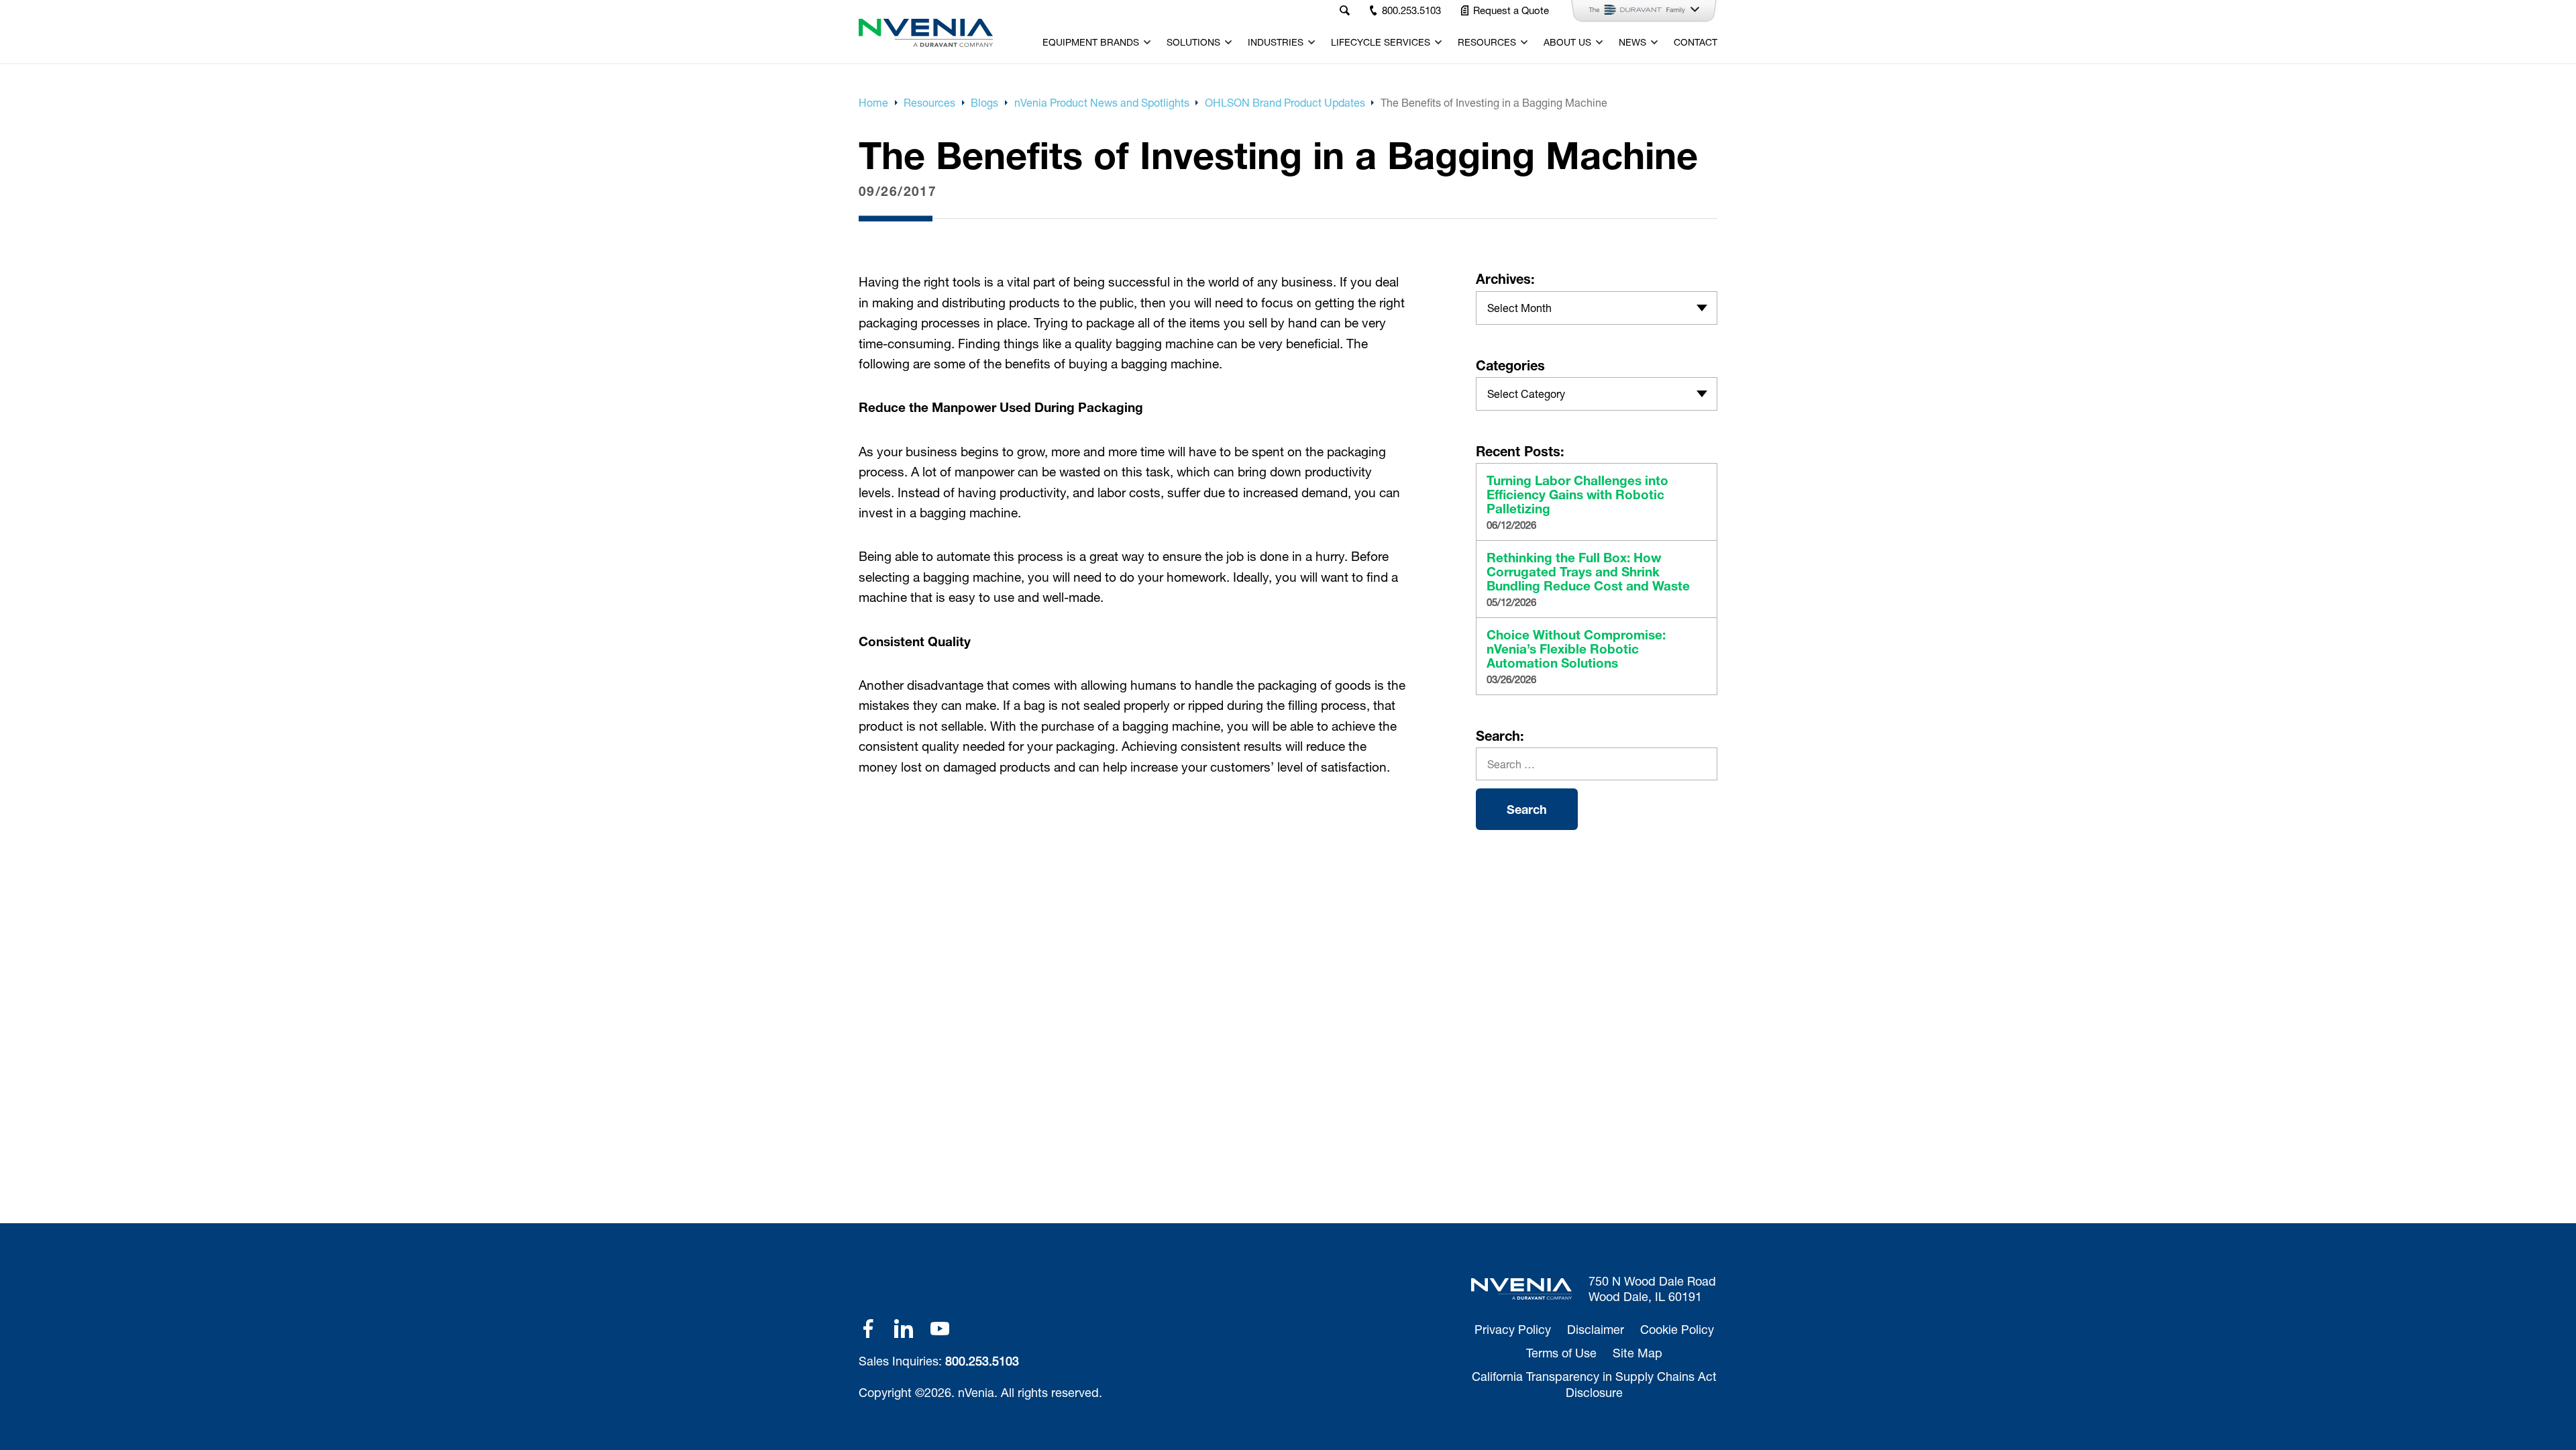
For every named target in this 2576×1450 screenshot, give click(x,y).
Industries (1276, 42)
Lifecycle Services (1381, 42)
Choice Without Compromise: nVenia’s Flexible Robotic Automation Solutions (1576, 649)
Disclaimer (1596, 1329)
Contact (1696, 42)
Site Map (1638, 1353)
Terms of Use (1561, 1353)
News (1632, 42)
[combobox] (1597, 308)
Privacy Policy (1513, 1329)
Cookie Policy (1677, 1329)
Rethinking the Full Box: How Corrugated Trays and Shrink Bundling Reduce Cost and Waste (1588, 572)
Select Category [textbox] (1526, 394)
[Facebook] (868, 1329)
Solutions (1193, 42)
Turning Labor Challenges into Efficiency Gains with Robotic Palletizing (1577, 495)
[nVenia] (926, 33)
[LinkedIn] (904, 1329)
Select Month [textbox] (1519, 308)
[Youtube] (940, 1329)
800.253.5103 (982, 1361)
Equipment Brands (1091, 42)
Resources (1487, 42)
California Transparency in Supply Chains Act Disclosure (1594, 1384)
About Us (1567, 42)
